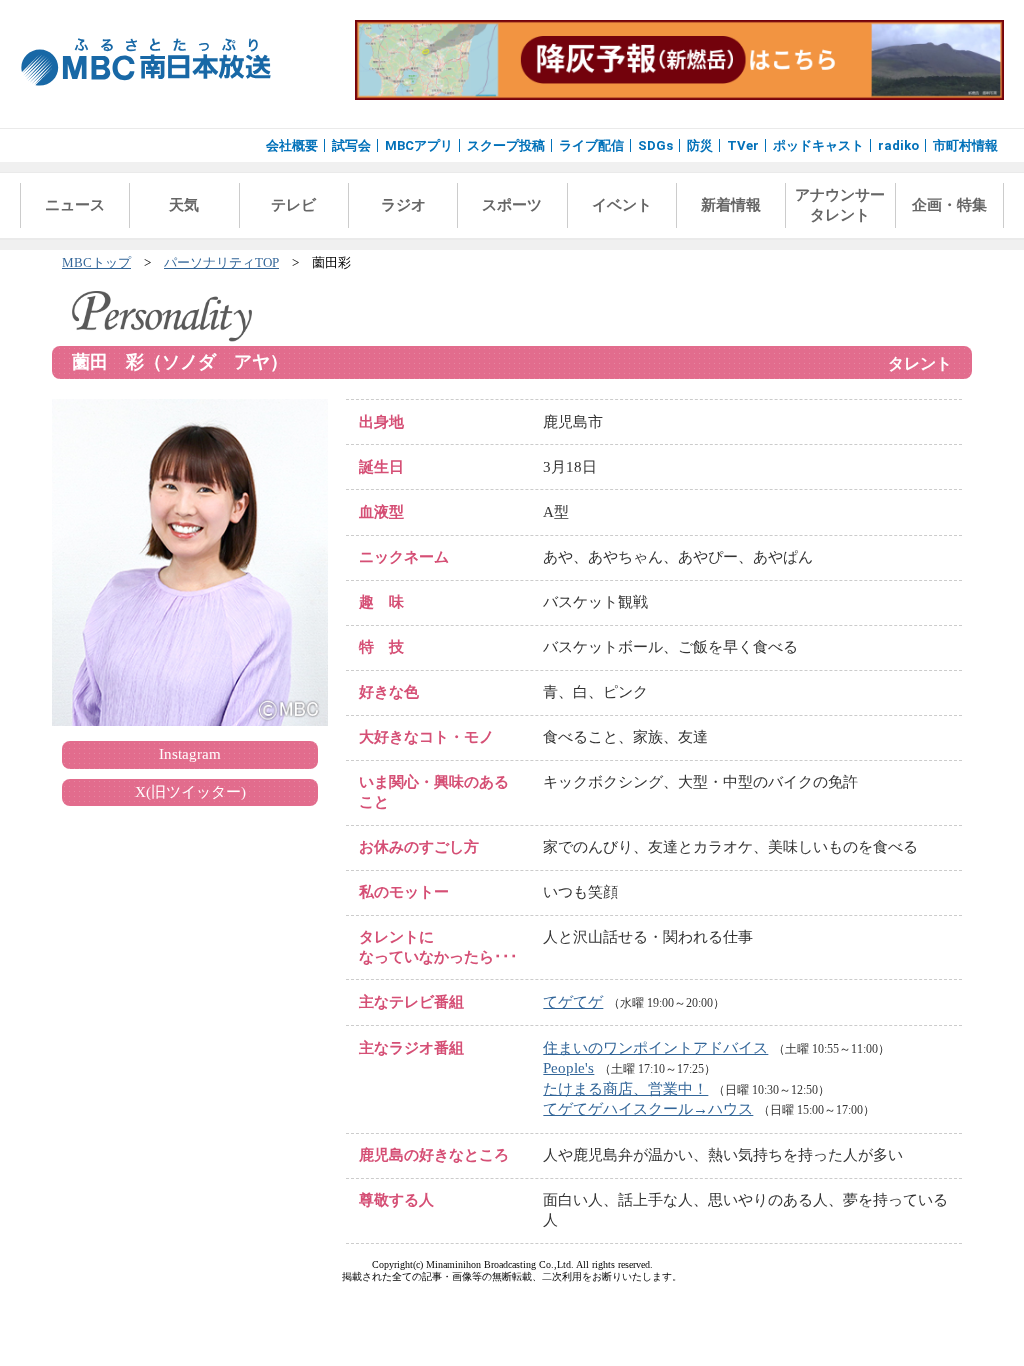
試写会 (351, 145)
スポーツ (512, 205)
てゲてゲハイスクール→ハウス (648, 1109)
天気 (184, 205)
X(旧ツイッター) (190, 792)
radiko (898, 145)
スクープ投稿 (506, 145)
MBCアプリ (419, 145)
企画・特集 (949, 205)
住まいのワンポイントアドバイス (655, 1048)
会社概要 (292, 145)
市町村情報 (965, 145)
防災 (700, 145)
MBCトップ (96, 263)
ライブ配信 (591, 145)
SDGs (655, 145)
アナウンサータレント (840, 205)
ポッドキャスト (818, 145)
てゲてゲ (573, 1002)
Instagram (190, 754)
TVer (743, 145)
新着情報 (731, 205)
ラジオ (403, 205)
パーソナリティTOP (221, 263)
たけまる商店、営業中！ (625, 1089)
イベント (622, 205)
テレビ (293, 205)
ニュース (75, 205)
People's (568, 1068)
